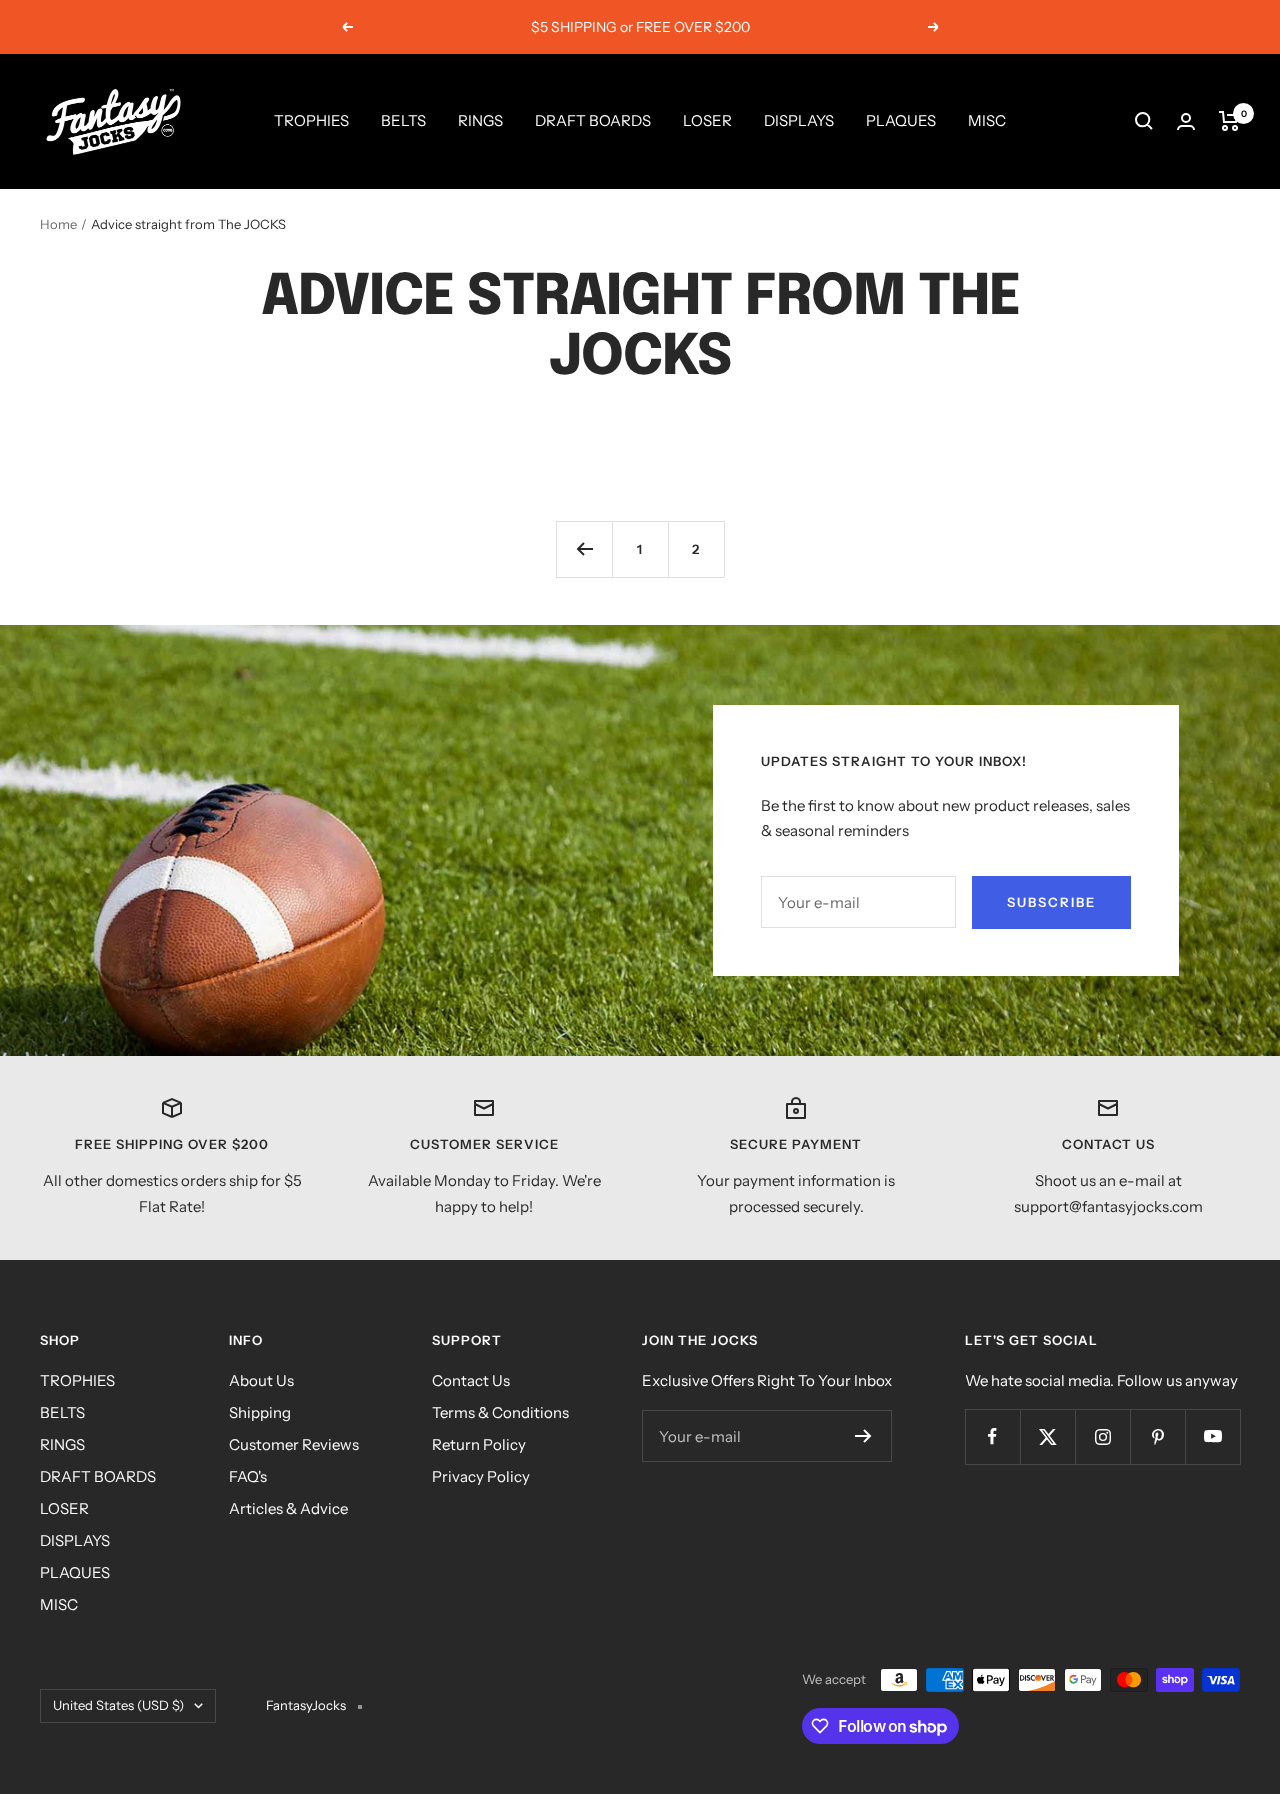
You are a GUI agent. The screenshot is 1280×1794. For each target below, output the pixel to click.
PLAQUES (901, 120)
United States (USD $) (118, 1705)
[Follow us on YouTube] (1212, 1436)
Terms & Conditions (500, 1412)
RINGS (480, 120)
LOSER (707, 120)
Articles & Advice (288, 1508)
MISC (987, 120)
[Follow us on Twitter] (1047, 1436)
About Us (261, 1380)
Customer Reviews (294, 1444)
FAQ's (248, 1476)
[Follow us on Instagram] (1102, 1436)
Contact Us (471, 1380)
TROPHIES (311, 120)
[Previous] (584, 549)
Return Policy (479, 1444)
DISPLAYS (799, 120)
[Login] (1186, 121)
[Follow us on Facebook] (992, 1436)
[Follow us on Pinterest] (1157, 1436)
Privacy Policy (481, 1476)
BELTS (403, 120)
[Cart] (1229, 121)
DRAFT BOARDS (593, 120)
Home (58, 224)
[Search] (1144, 121)
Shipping (260, 1412)
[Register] (863, 1436)
